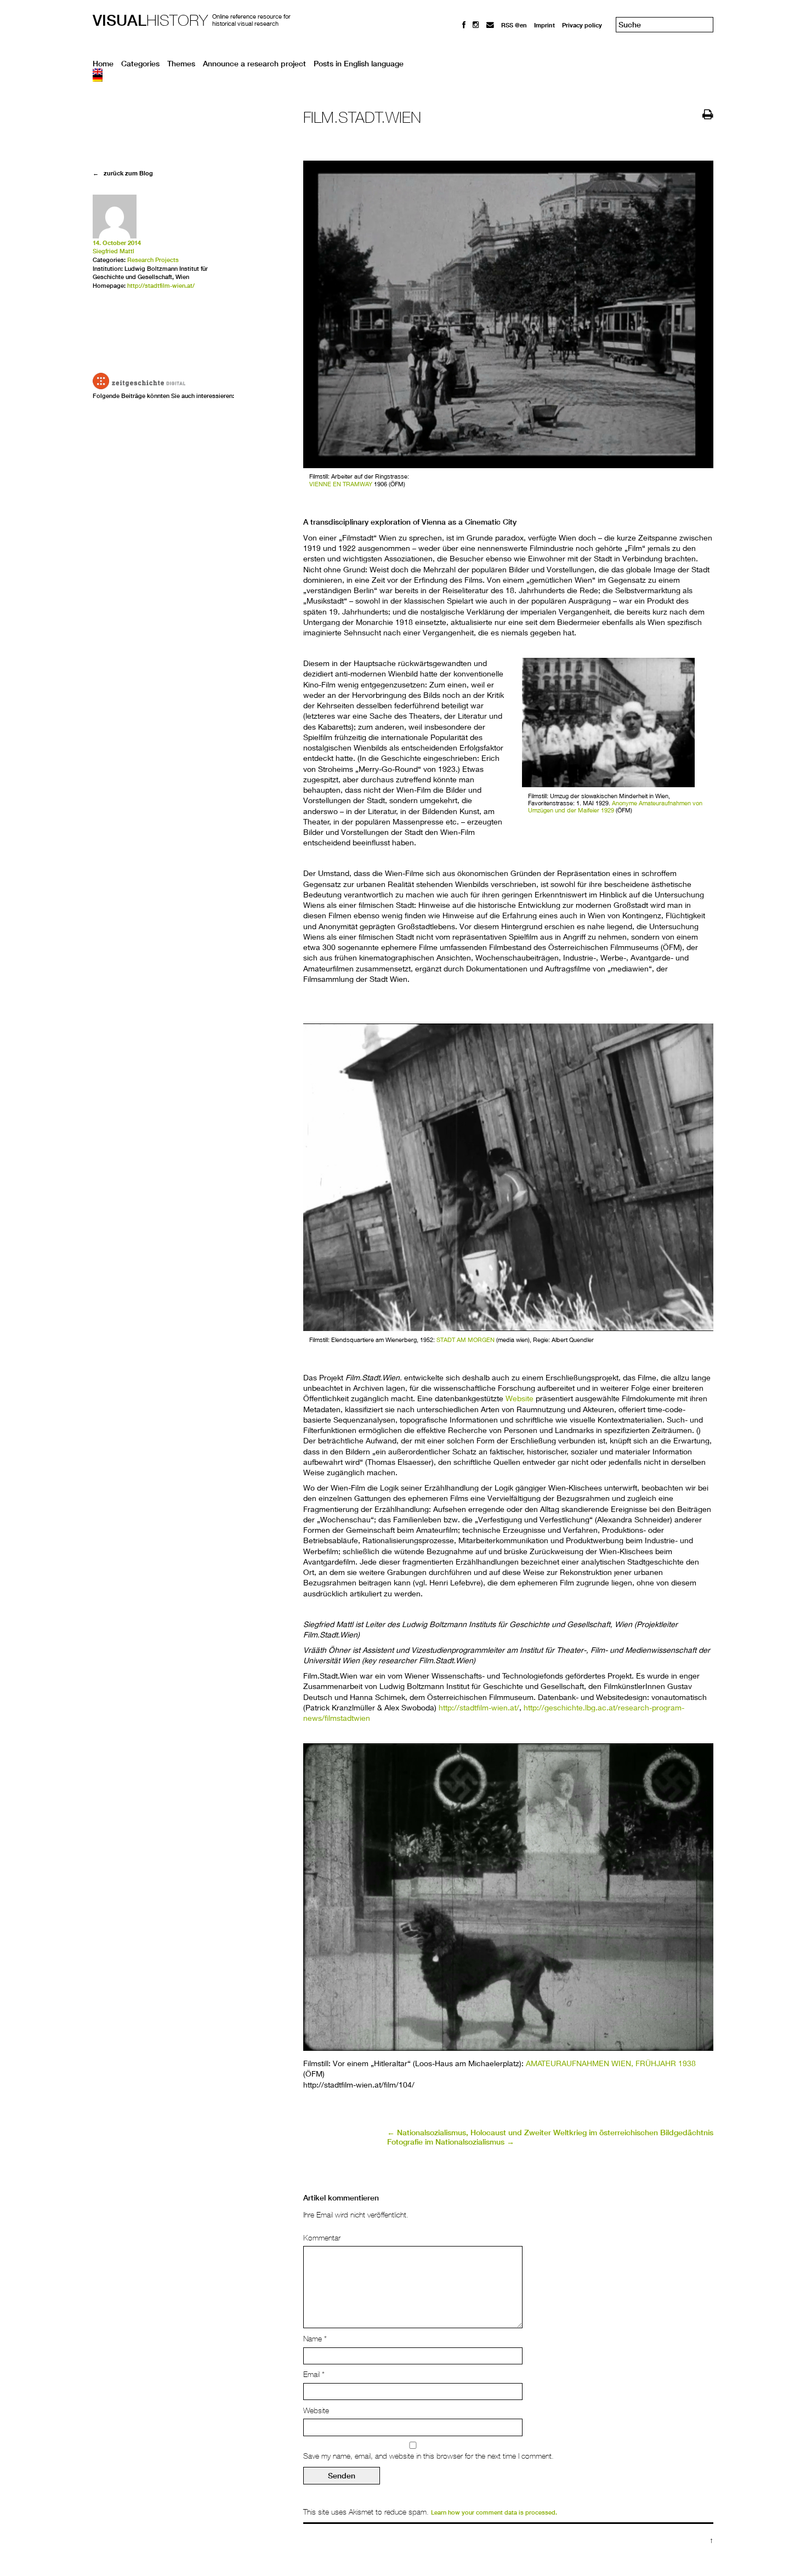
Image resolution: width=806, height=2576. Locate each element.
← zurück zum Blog (123, 173)
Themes (181, 64)
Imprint (544, 25)
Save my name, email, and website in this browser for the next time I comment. (428, 2456)
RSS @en (514, 25)
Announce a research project (254, 64)
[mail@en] (490, 25)
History (150, 20)
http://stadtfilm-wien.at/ (479, 1707)
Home (103, 64)
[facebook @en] (464, 25)
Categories (140, 64)
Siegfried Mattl (113, 251)
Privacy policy (582, 25)
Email (314, 2374)
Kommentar (322, 2238)
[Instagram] (476, 25)
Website (520, 1398)
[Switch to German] (403, 78)
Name (315, 2339)
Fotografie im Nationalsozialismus (451, 2142)
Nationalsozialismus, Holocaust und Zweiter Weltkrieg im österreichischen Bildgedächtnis (550, 2133)
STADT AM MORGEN (466, 1340)
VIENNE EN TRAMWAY (341, 484)
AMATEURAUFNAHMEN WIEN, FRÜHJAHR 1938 (611, 2063)
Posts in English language (359, 64)
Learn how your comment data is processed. (494, 2512)
